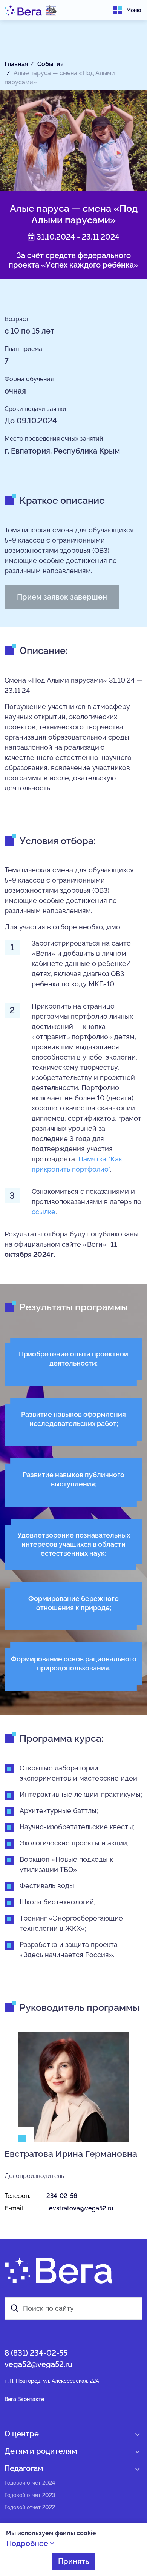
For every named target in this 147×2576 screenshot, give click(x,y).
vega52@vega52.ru (38, 2364)
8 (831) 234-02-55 (36, 2353)
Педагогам (24, 2468)
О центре (22, 2434)
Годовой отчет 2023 (30, 2495)
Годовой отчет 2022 (30, 2507)
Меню (134, 10)
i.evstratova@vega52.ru (80, 2208)
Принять (73, 2561)
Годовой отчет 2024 (30, 2483)
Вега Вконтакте (24, 2399)
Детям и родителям (41, 2451)
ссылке (44, 1212)
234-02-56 (62, 2196)
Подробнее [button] (28, 2544)
